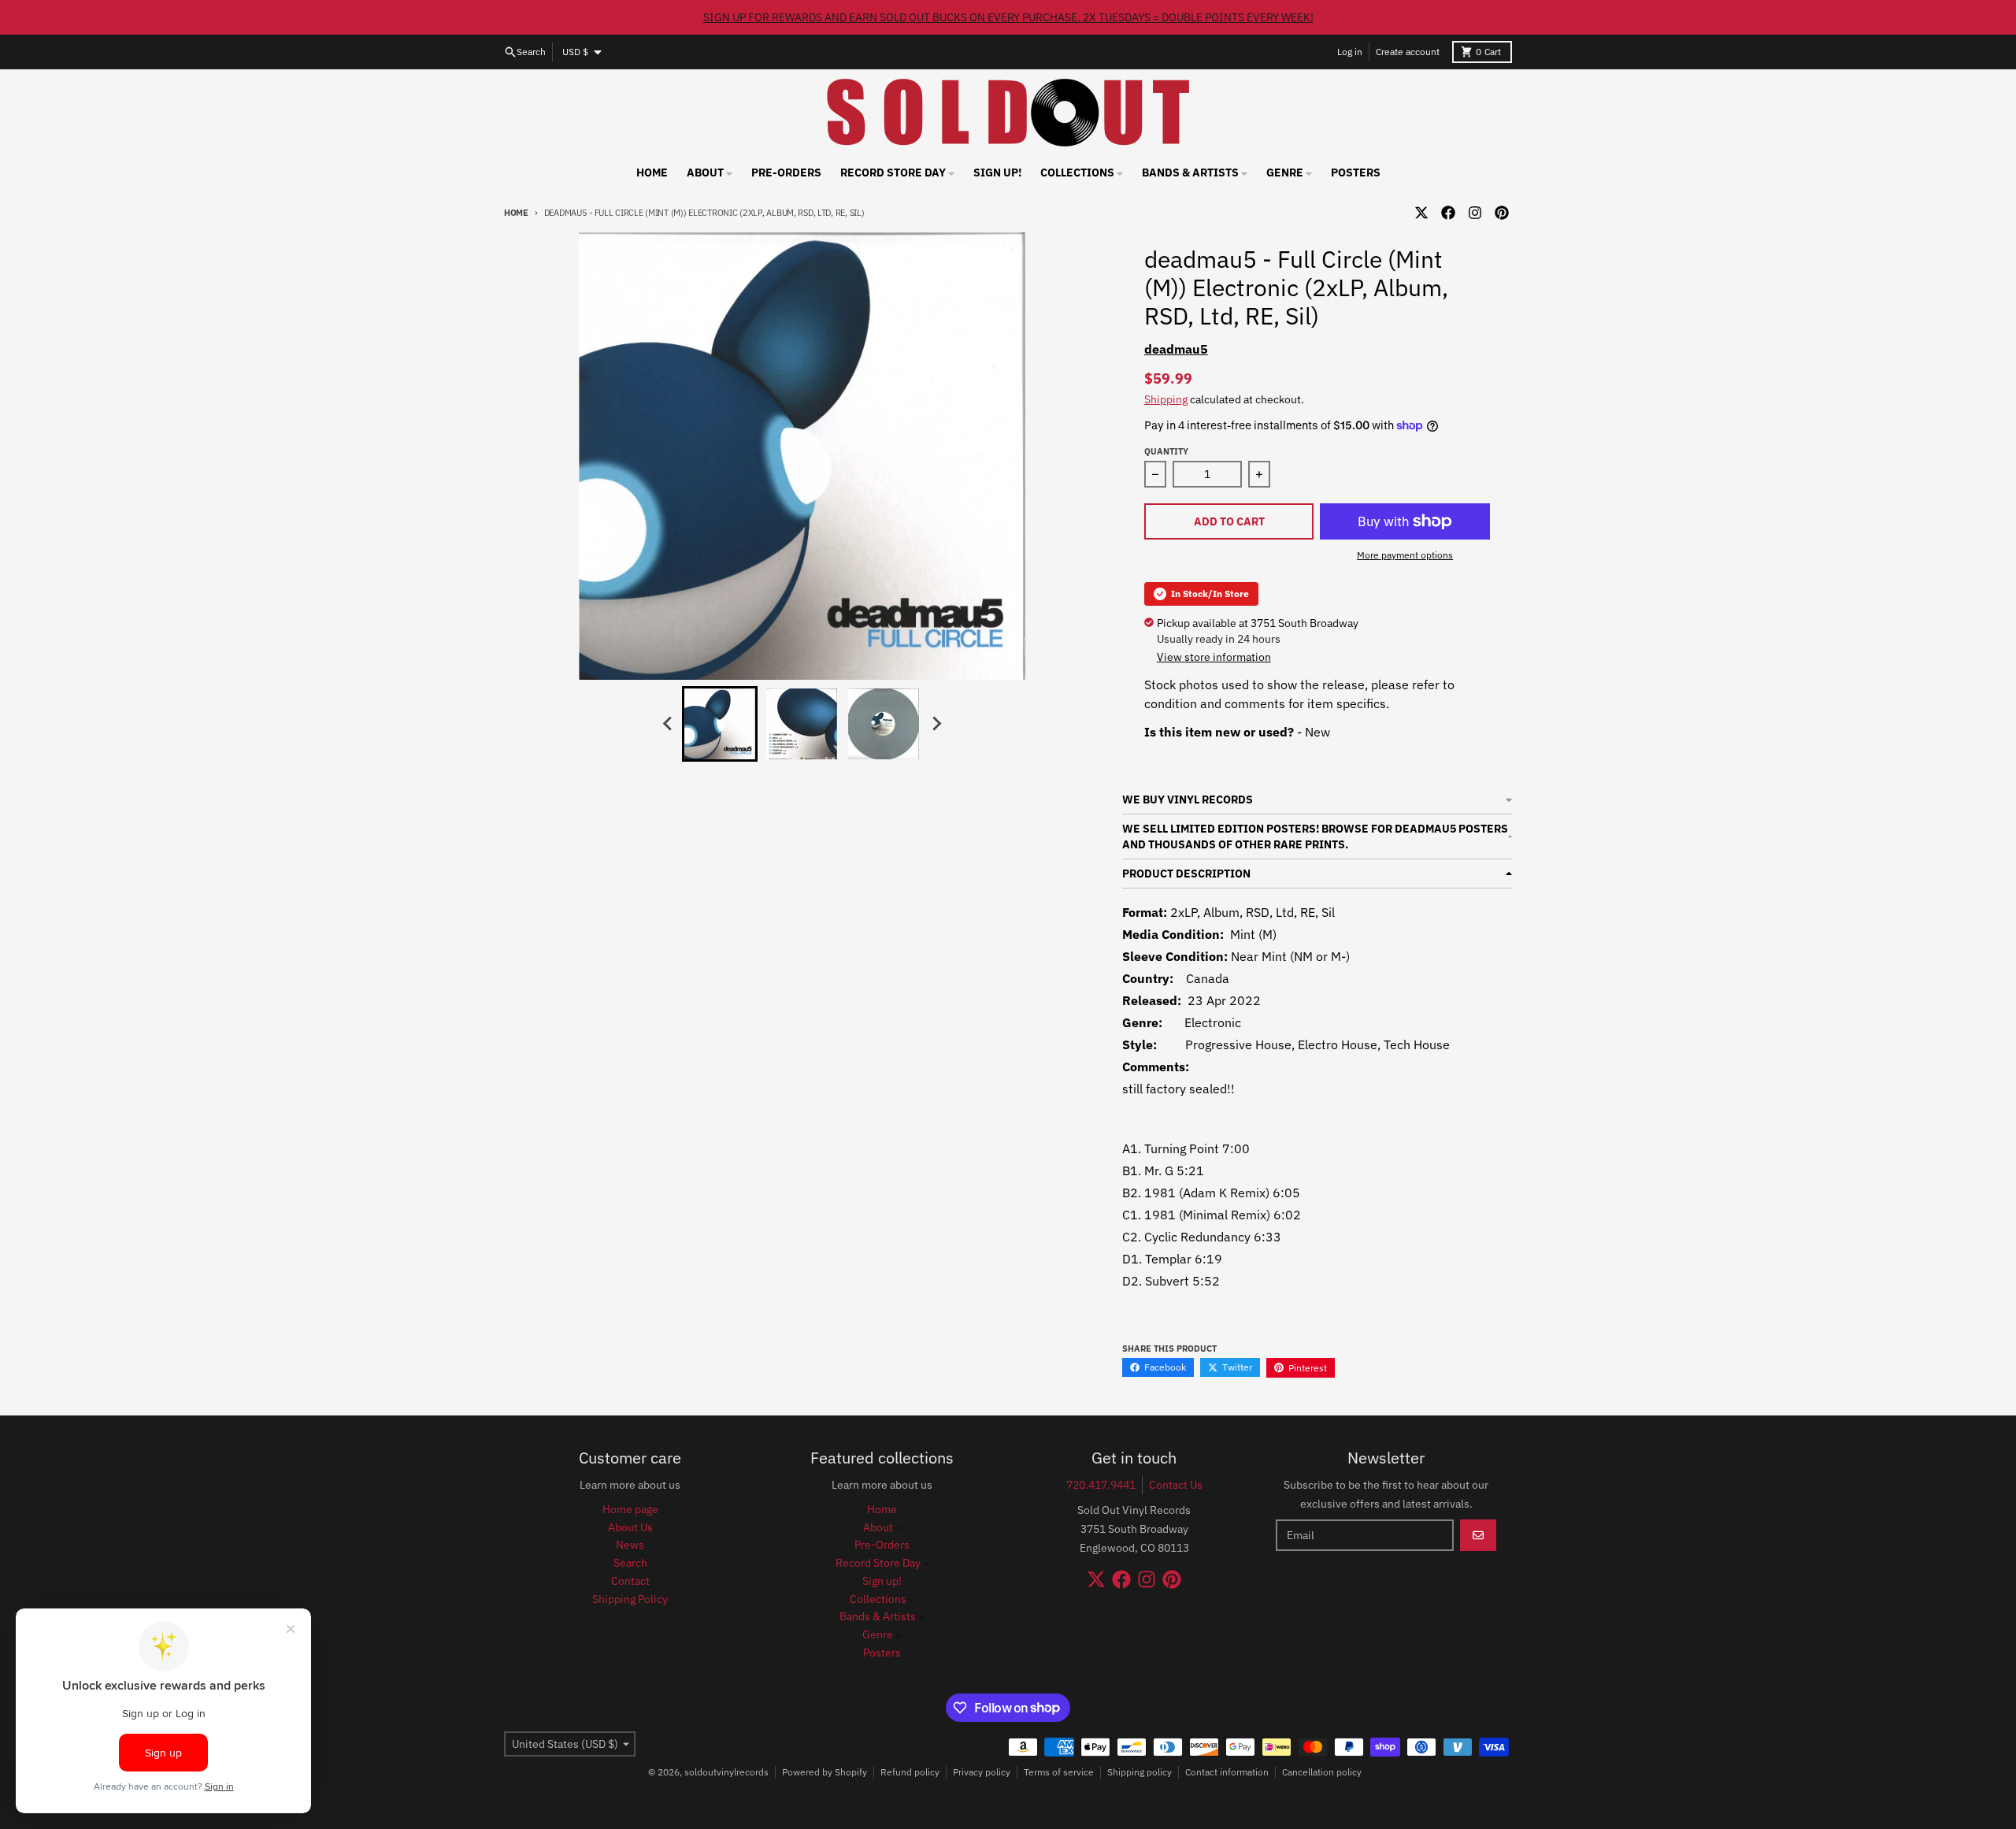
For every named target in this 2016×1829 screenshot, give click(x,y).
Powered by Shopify (825, 1772)
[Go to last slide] (668, 724)
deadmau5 (1176, 349)
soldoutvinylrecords (726, 1772)
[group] (720, 724)
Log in (1350, 52)
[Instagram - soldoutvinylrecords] (1475, 213)
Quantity (1166, 451)
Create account (1408, 52)
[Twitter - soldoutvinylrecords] (1421, 213)
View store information (1214, 657)
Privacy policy (982, 1772)
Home (516, 213)
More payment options (1405, 555)
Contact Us (1176, 1485)
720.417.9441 (1101, 1485)
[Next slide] (936, 724)
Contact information (1227, 1772)
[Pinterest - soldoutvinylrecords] (1502, 213)
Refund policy (910, 1772)
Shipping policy (1140, 1772)
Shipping (1166, 399)
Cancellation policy (1322, 1772)
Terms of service (1059, 1772)
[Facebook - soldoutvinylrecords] (1448, 213)
